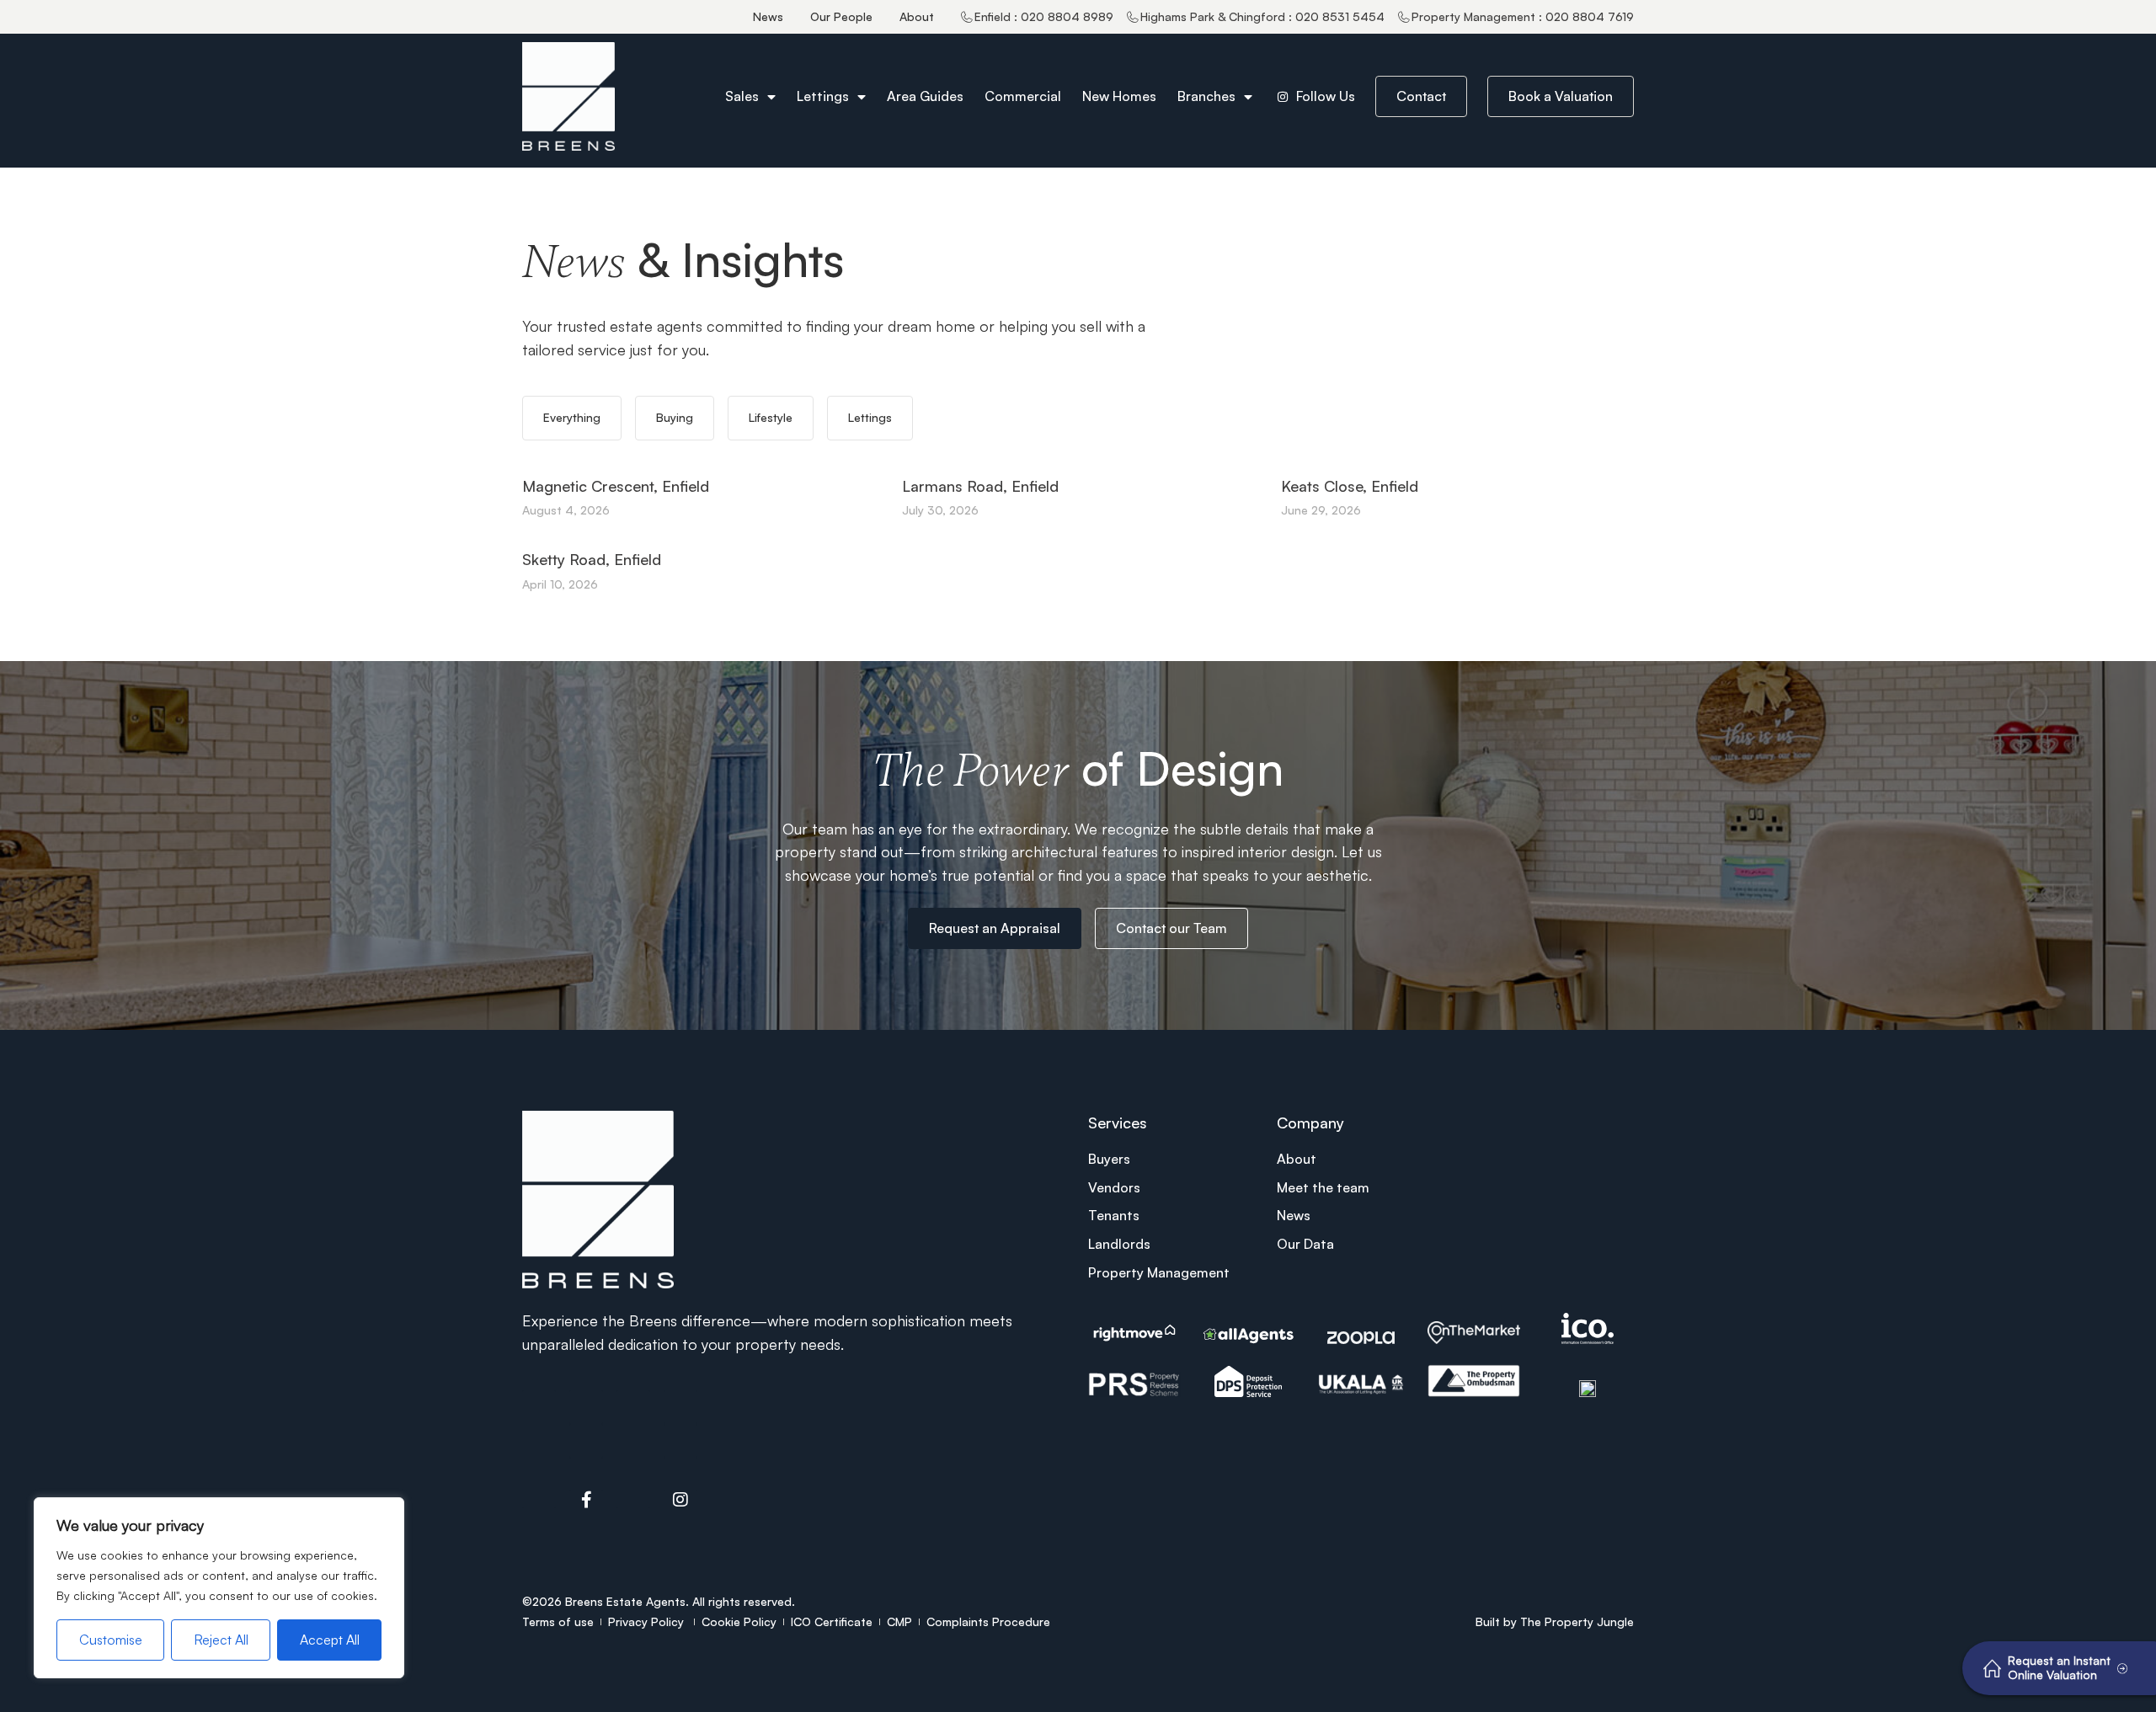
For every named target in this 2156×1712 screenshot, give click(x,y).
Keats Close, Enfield (1350, 486)
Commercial (1023, 96)
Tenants (1114, 1215)
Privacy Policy (648, 1621)
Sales (742, 96)
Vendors (1114, 1187)
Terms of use (558, 1621)
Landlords (1119, 1244)
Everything (572, 417)
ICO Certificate (832, 1621)
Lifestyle (771, 417)
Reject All (221, 1640)
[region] (219, 1588)
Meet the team (1323, 1187)
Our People (841, 16)
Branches (1206, 96)
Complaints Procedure (988, 1621)
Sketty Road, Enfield (592, 559)
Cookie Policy (739, 1621)
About (917, 16)
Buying (675, 417)
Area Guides (925, 96)
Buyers (1109, 1159)
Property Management (1159, 1272)
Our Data (1305, 1244)
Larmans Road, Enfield (980, 486)
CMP (899, 1621)
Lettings (823, 96)
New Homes (1119, 96)
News (768, 16)
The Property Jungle (1577, 1621)
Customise (111, 1640)
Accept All (330, 1640)
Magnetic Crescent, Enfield (616, 486)
